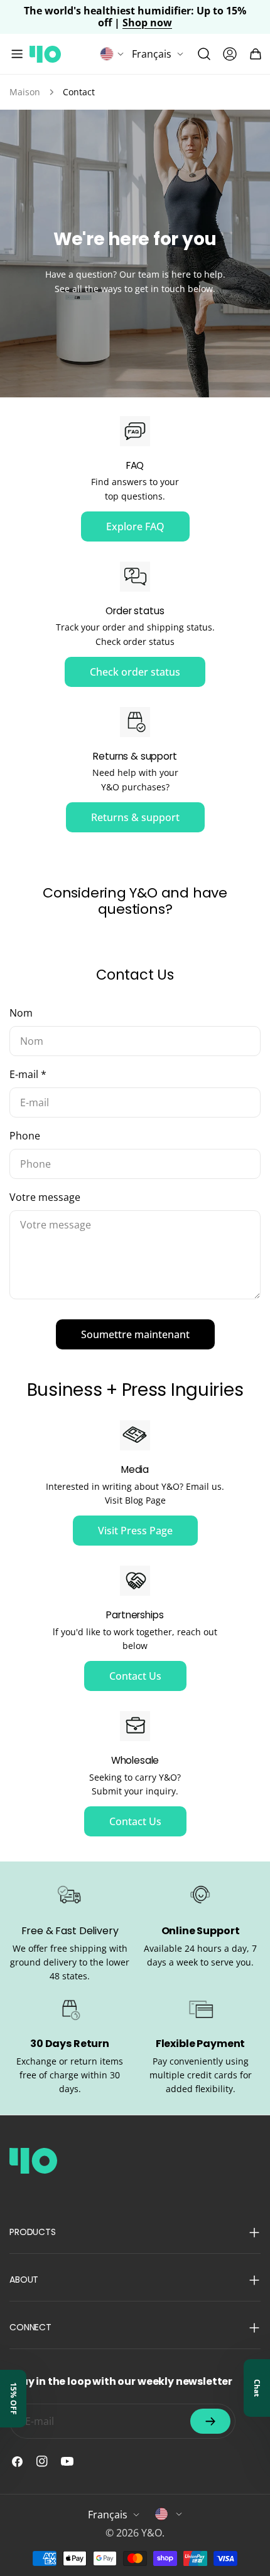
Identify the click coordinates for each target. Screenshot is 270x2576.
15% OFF (13, 2399)
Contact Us (135, 1676)
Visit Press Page (135, 1531)
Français (152, 54)
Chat (257, 2388)
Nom (21, 1013)
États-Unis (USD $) (169, 2514)
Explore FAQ (135, 526)
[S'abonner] (210, 2421)
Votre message (45, 1197)
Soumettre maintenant (135, 1334)
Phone (25, 1136)
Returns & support (135, 817)
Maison (25, 92)
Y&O (152, 2533)
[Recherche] (204, 54)
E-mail (28, 1074)
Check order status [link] (135, 672)
